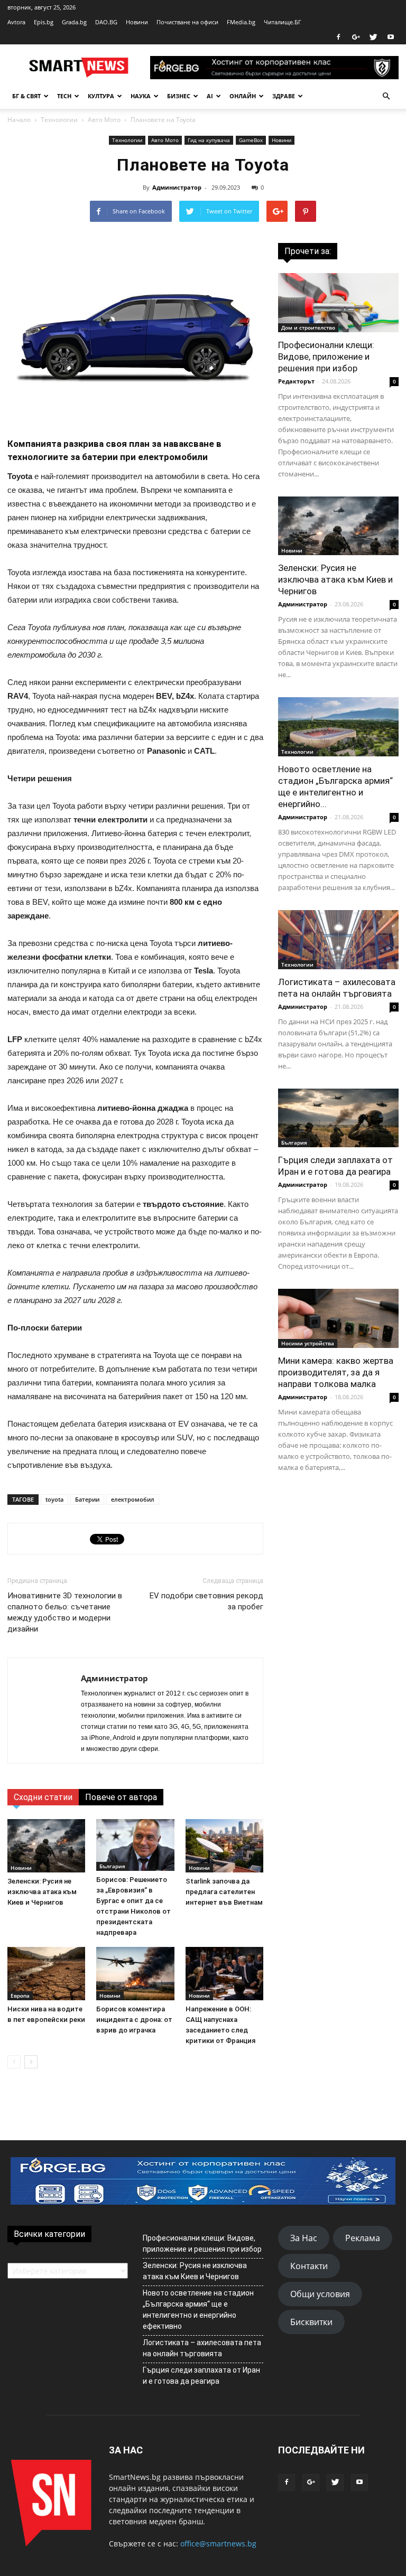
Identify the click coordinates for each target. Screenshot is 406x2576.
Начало (19, 120)
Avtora (16, 22)
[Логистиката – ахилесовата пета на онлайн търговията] (338, 940)
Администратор (177, 187)
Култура (101, 96)
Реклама (363, 2238)
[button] (386, 96)
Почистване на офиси (187, 22)
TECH (64, 96)
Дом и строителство (308, 327)
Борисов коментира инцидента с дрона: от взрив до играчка (134, 2020)
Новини (137, 22)
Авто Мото (104, 120)
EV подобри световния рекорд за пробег (206, 1601)
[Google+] (356, 37)
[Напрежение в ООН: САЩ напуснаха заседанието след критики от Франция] (224, 1974)
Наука (141, 96)
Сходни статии (43, 1797)
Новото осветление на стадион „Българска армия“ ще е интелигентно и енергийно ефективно (198, 2310)
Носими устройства (308, 1343)
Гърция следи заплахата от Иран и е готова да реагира (201, 2376)
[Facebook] (338, 37)
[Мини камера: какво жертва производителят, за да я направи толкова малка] (338, 1318)
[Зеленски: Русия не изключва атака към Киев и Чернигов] (46, 1846)
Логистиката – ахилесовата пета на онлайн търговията (202, 2348)
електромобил (133, 1499)
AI (210, 96)
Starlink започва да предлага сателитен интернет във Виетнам (224, 1892)
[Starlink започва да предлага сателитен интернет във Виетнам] (224, 1846)
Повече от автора (121, 1797)
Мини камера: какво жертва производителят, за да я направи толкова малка (336, 1372)
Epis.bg (44, 22)
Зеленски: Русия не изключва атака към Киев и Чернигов (42, 1892)
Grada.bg (74, 22)
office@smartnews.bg (218, 2544)
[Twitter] (373, 37)
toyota (54, 1499)
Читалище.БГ (283, 22)
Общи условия (320, 2294)
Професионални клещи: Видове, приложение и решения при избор (326, 357)
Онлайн (243, 96)
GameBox (251, 140)
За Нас (304, 2238)
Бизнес (179, 96)
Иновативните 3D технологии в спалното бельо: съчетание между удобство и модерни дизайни (65, 1612)
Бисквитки (311, 2322)
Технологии (59, 120)
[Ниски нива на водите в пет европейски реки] (46, 1974)
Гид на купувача (209, 140)
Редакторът (296, 381)
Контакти (309, 2266)
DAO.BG (106, 22)
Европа (20, 1996)
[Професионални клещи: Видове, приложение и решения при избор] (338, 303)
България (112, 1866)
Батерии (87, 1499)
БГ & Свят (26, 96)
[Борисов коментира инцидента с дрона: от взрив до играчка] (135, 1974)
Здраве (284, 96)
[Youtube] (391, 37)
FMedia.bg (241, 22)
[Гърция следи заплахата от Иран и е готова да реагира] (338, 1118)
